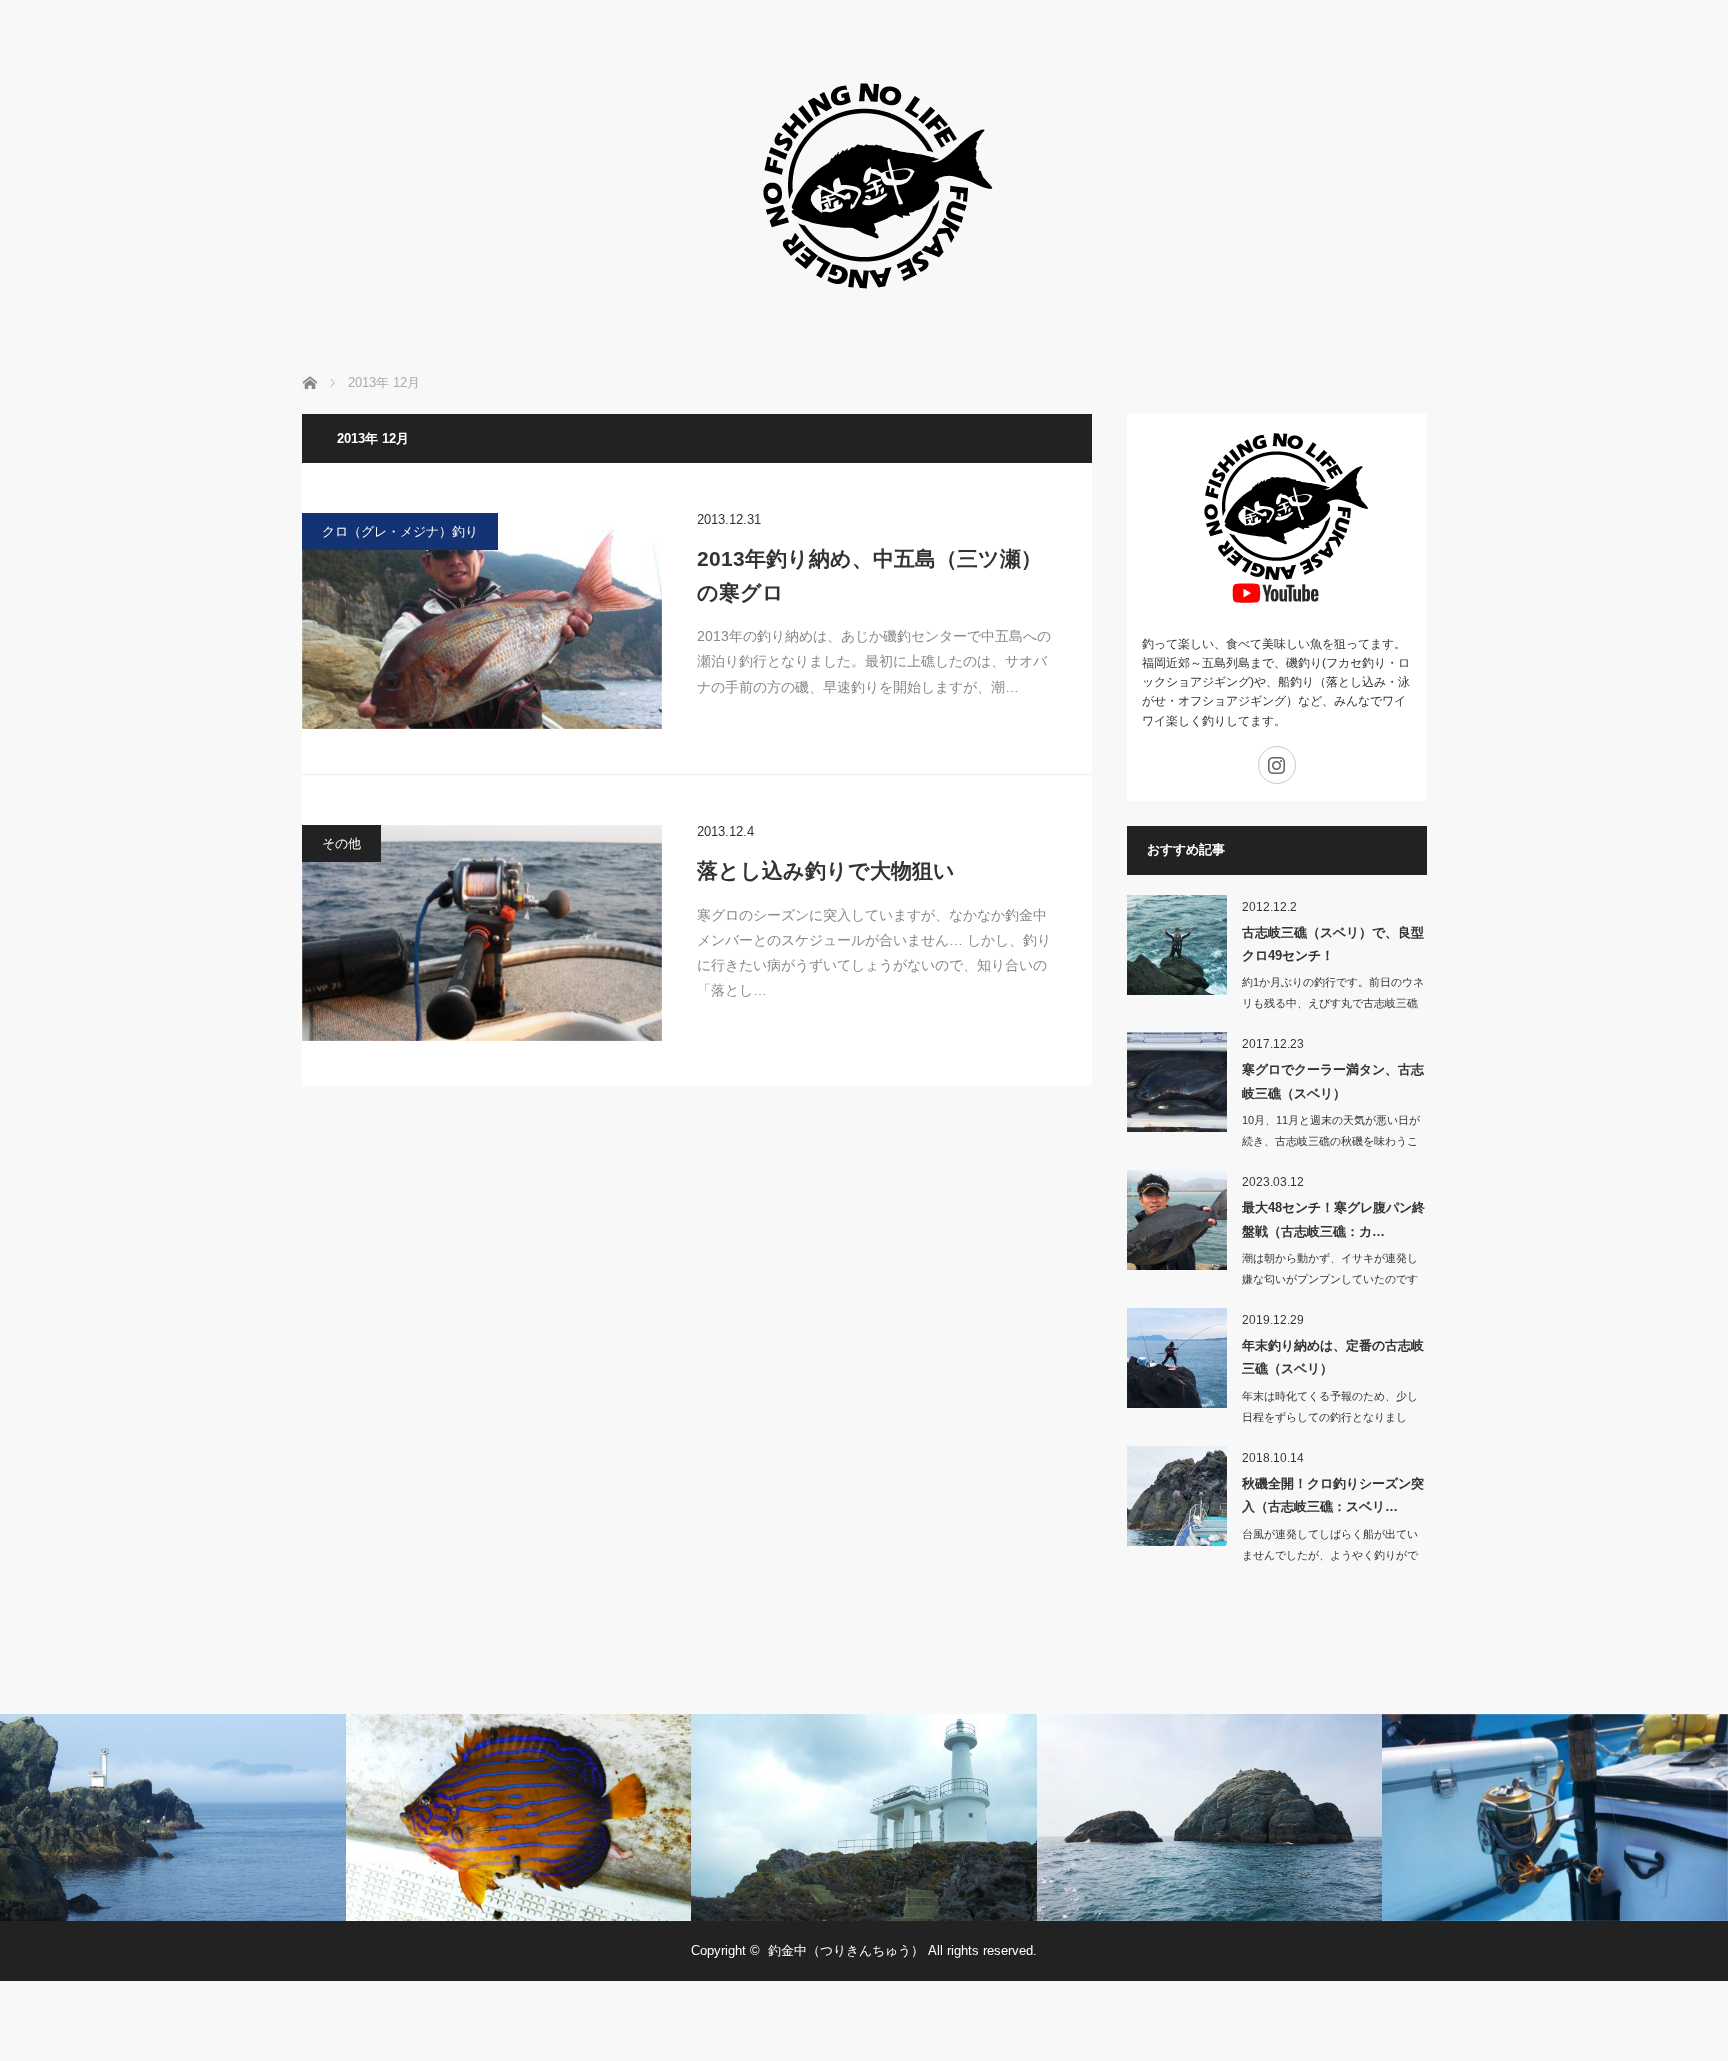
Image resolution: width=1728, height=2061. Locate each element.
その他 (341, 843)
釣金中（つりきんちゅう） (846, 1950)
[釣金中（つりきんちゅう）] (864, 319)
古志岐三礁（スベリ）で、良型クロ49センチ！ (1333, 944)
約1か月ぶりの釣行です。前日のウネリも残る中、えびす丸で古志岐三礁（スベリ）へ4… (1333, 1003)
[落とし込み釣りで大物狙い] (482, 933)
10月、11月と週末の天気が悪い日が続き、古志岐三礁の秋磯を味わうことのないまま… (1331, 1141)
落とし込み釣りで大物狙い (826, 870)
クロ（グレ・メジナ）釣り (400, 531)
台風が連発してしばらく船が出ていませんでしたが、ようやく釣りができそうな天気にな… (1330, 1555)
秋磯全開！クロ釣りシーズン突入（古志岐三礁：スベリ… (1333, 1495)
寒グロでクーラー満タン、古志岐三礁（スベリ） (1333, 1081)
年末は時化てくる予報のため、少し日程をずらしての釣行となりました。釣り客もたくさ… (1330, 1417)
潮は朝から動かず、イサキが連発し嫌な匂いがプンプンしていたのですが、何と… (1330, 1279)
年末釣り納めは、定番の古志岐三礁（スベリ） (1333, 1357)
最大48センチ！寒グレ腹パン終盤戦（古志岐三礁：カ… (1333, 1219)
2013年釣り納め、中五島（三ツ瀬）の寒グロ (869, 575)
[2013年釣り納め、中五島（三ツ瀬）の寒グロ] (482, 621)
